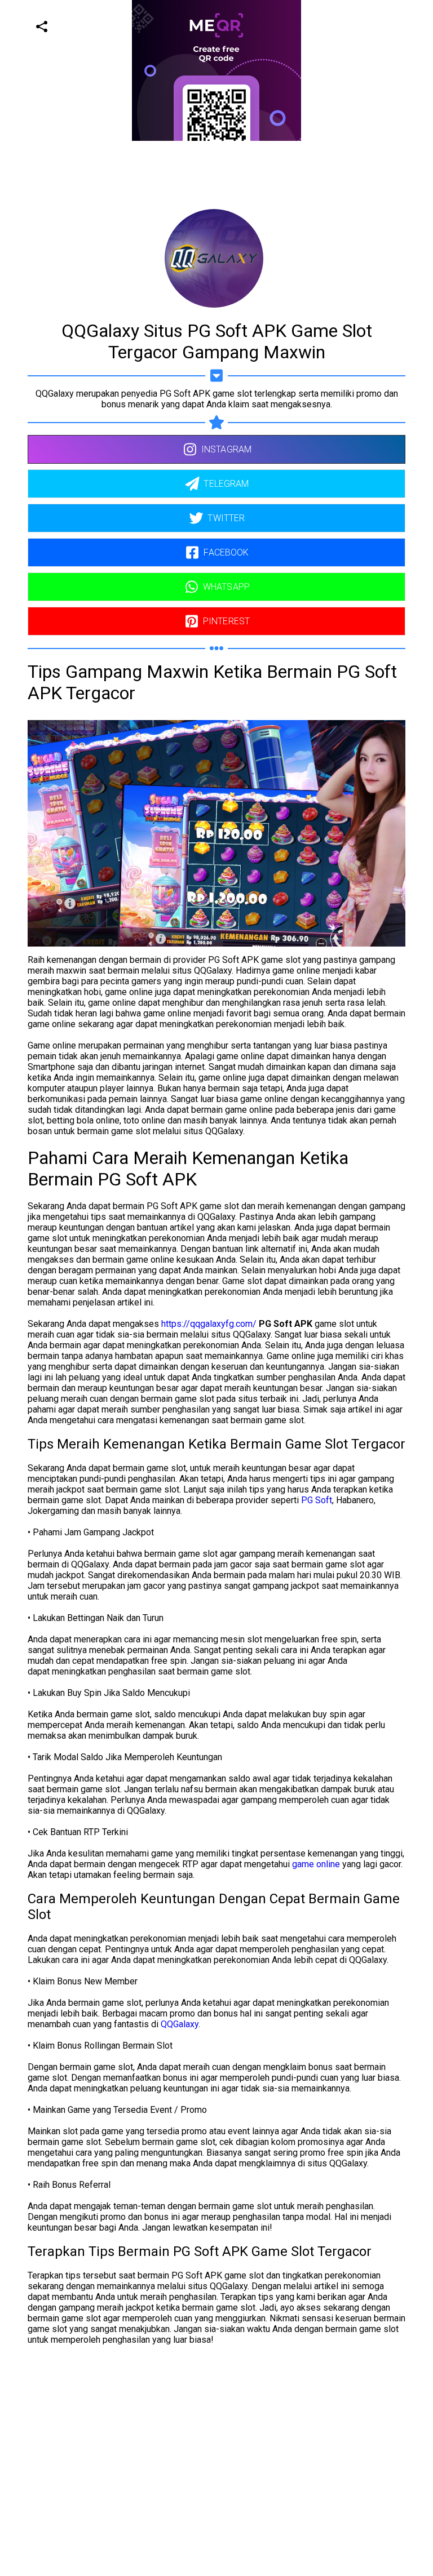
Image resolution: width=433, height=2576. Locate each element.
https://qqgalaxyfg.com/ (209, 1324)
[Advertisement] (212, 220)
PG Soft (317, 1500)
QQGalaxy (180, 2024)
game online (316, 1864)
